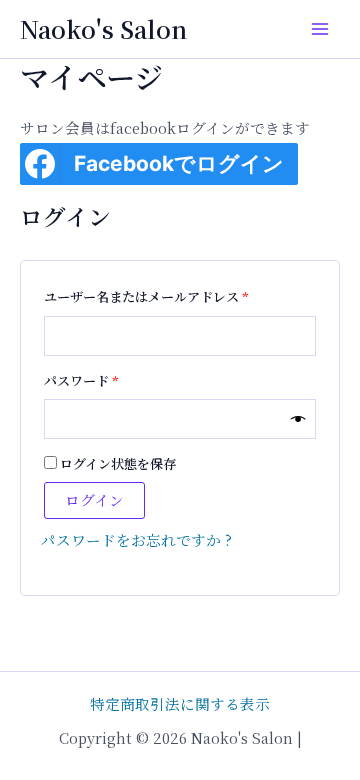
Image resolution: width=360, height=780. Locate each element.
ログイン (94, 499)
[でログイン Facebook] (40, 164)
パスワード (87, 379)
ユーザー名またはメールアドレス (152, 295)
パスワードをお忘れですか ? (136, 539)
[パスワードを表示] (298, 419)
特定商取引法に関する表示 (180, 703)
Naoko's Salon (103, 29)
